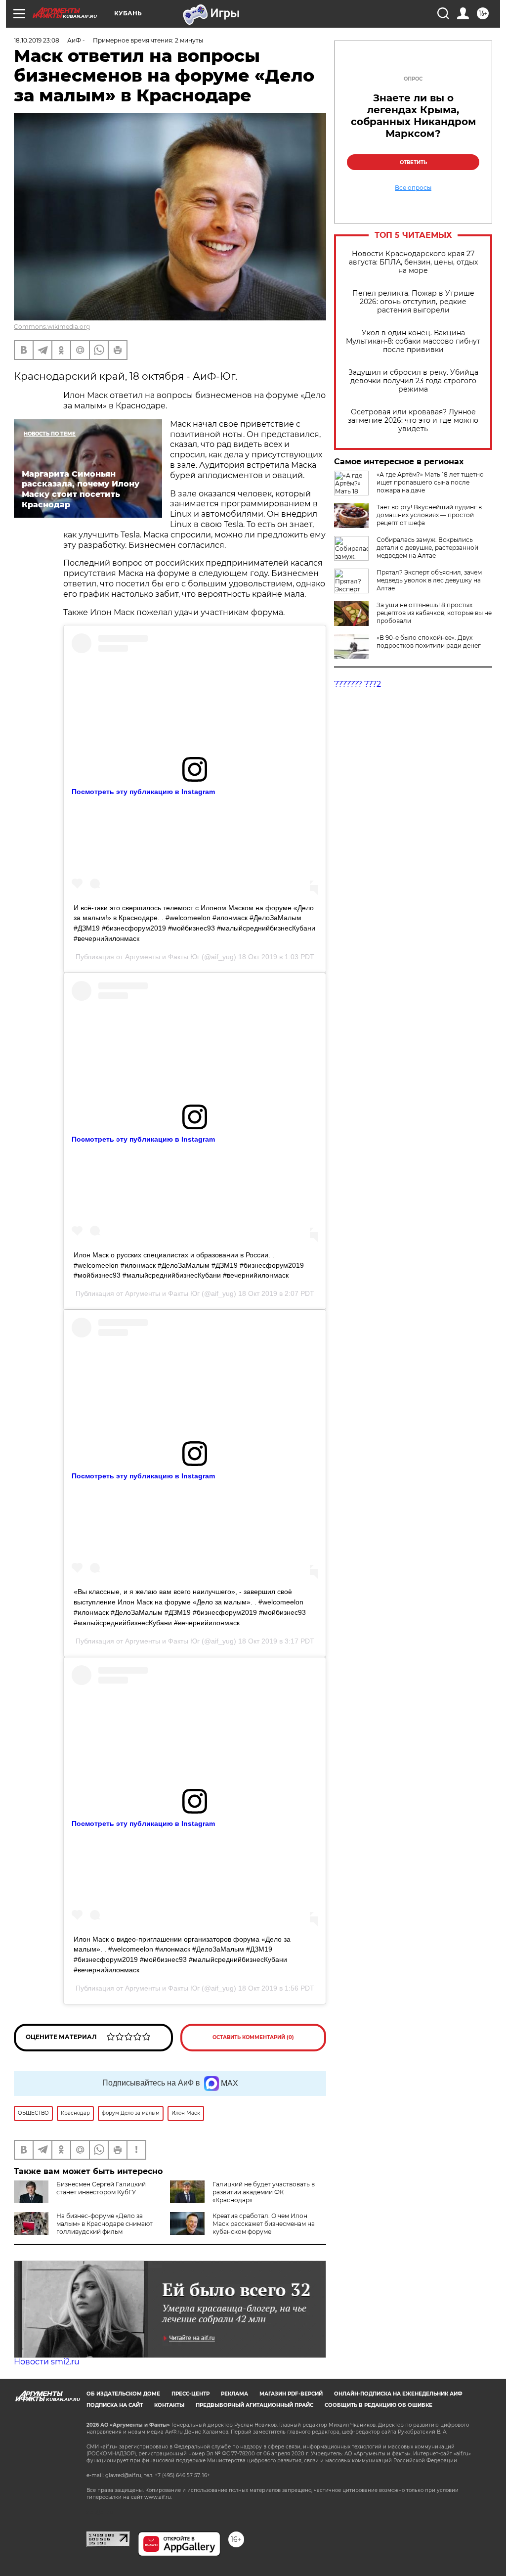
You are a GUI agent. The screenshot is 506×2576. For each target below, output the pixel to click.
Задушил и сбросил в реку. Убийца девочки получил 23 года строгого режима (413, 381)
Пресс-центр (190, 2394)
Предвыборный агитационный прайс (254, 2405)
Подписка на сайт (115, 2405)
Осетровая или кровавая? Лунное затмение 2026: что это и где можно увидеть (413, 421)
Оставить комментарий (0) (253, 2037)
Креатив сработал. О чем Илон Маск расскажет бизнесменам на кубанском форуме (264, 2224)
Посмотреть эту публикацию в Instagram (143, 792)
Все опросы (413, 188)
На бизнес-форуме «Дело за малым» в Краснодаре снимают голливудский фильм (105, 2224)
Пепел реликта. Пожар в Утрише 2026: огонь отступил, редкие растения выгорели (413, 302)
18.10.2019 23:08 (37, 40)
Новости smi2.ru (47, 2362)
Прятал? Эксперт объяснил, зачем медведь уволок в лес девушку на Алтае (429, 580)
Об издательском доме (123, 2394)
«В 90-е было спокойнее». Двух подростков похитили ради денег (429, 642)
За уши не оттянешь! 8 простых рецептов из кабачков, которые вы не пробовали (434, 613)
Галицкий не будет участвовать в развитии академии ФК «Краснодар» (264, 2192)
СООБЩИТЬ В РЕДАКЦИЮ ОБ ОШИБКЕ (379, 2405)
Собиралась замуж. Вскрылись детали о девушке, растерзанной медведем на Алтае (427, 548)
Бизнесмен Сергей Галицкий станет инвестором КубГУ (101, 2188)
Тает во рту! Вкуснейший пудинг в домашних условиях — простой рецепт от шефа (429, 515)
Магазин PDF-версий (291, 2394)
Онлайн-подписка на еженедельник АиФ (398, 2394)
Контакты (169, 2405)
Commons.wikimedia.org (52, 327)
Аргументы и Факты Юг (162, 957)
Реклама (234, 2394)
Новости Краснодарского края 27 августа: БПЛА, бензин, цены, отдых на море (413, 262)
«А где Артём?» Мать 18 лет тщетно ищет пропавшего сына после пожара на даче (430, 482)
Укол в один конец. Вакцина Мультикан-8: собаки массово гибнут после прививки (413, 341)
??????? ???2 (358, 684)
